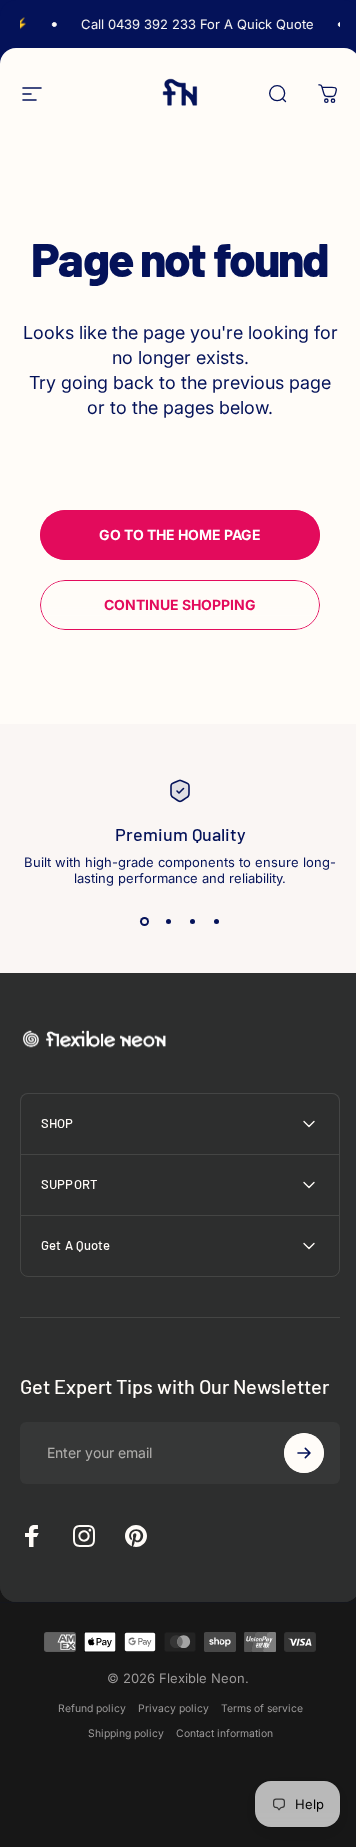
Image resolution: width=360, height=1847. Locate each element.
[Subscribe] (289, 1477)
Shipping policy (118, 1757)
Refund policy (84, 1732)
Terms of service (254, 1732)
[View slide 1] (144, 922)
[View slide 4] (216, 922)
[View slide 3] (192, 922)
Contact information (216, 1757)
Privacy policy (165, 1732)
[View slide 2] (168, 922)
